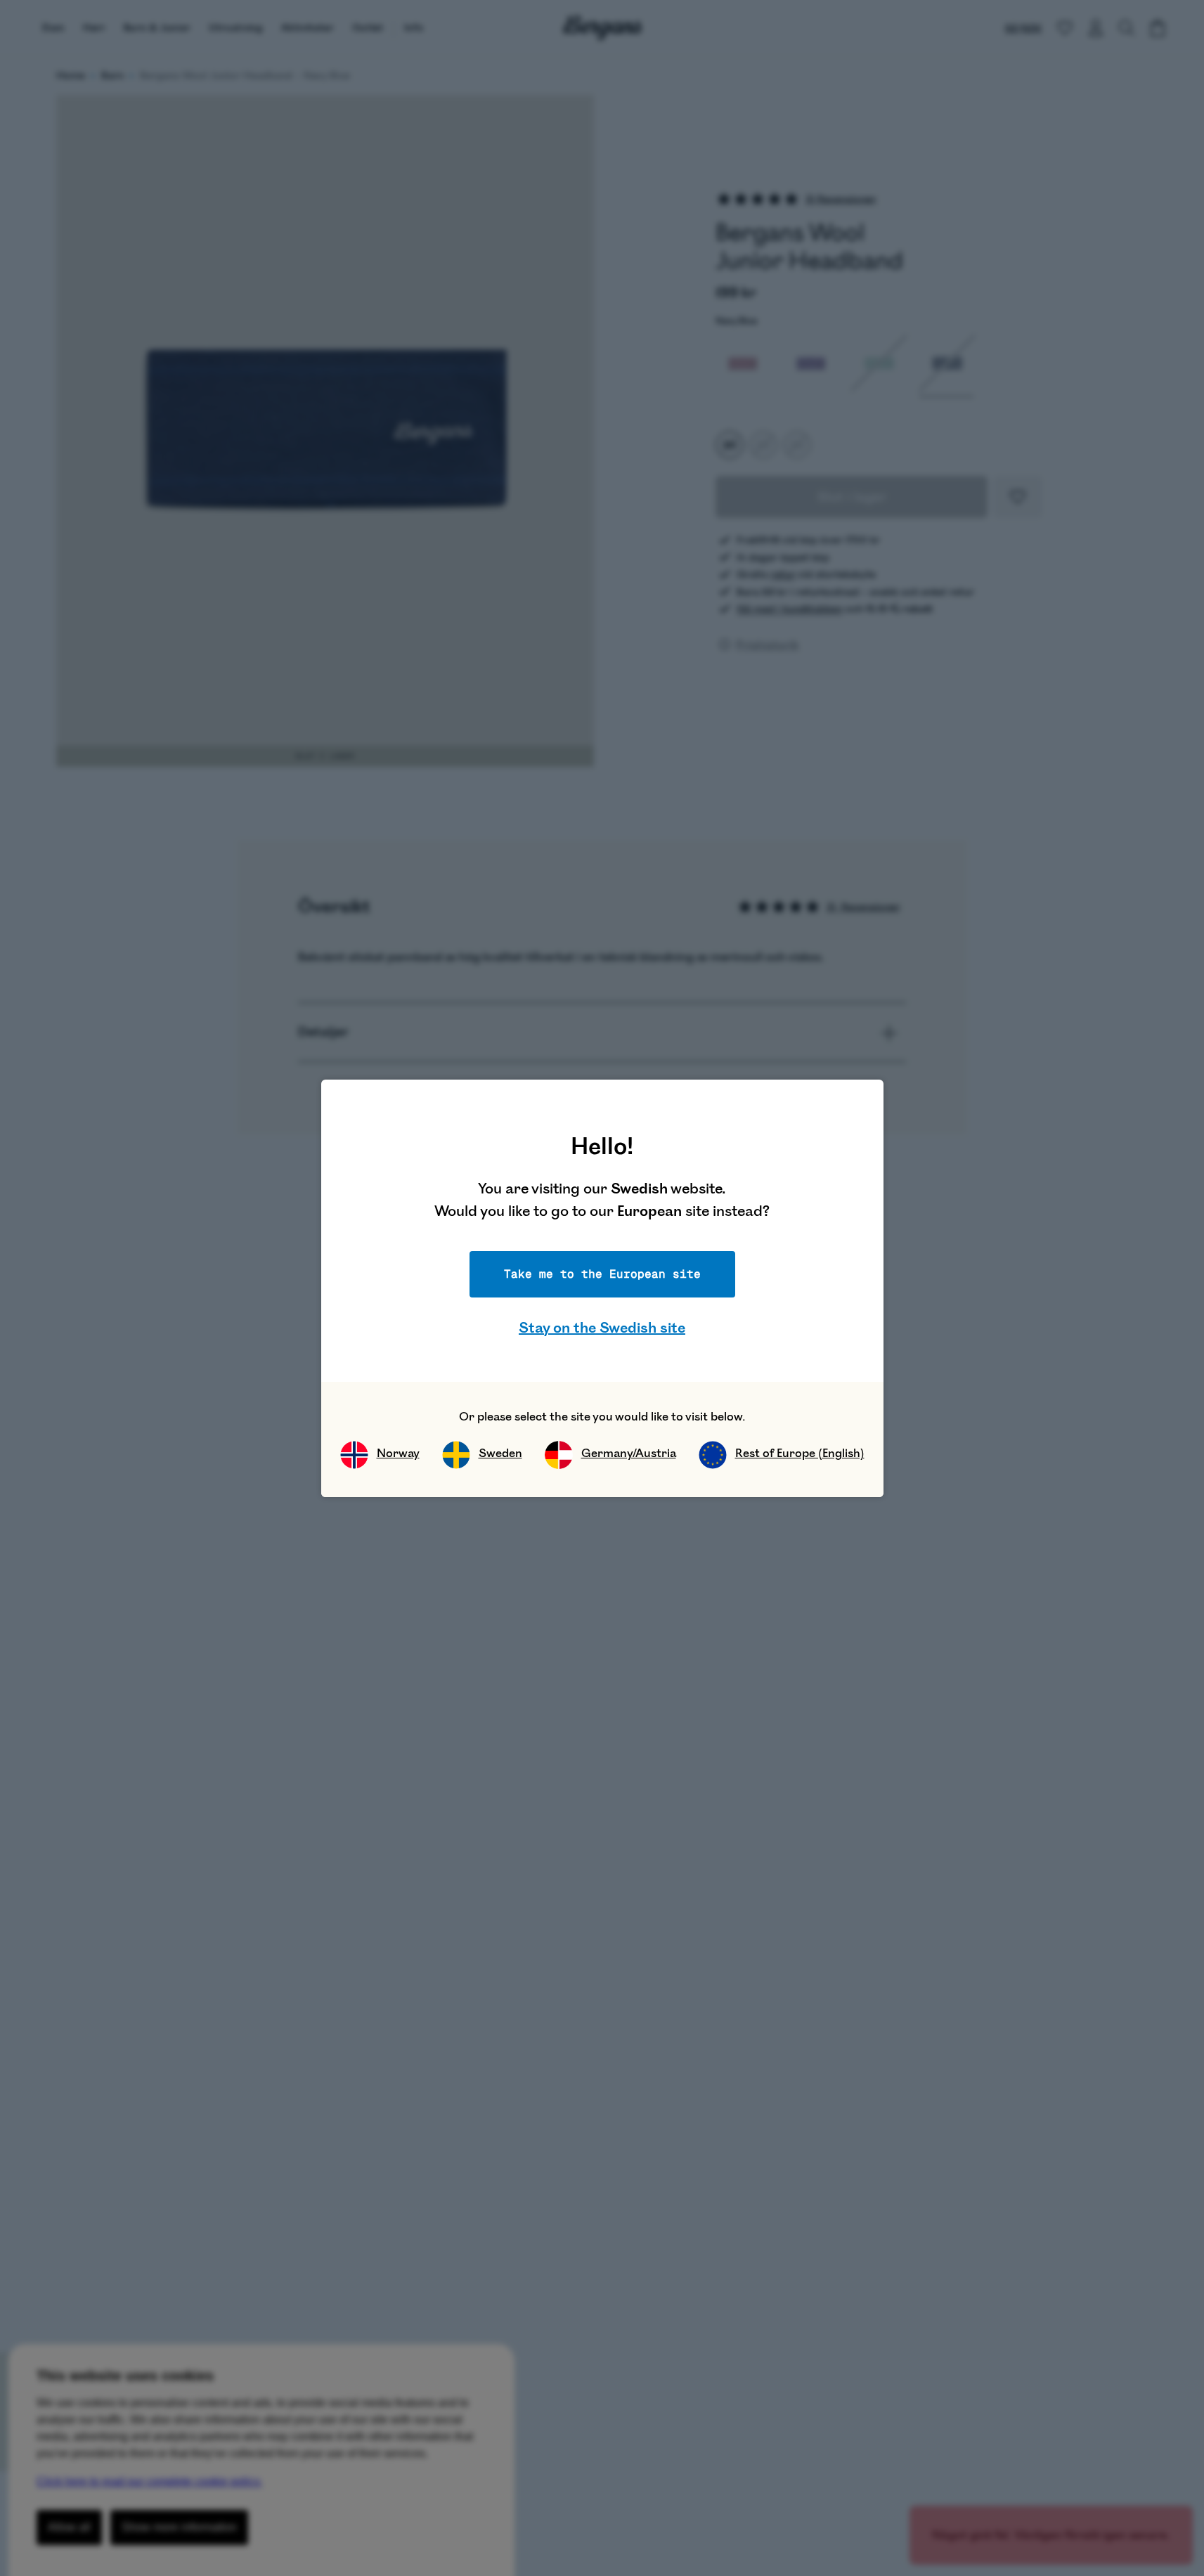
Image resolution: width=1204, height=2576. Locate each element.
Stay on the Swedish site (602, 1328)
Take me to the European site (602, 1274)
